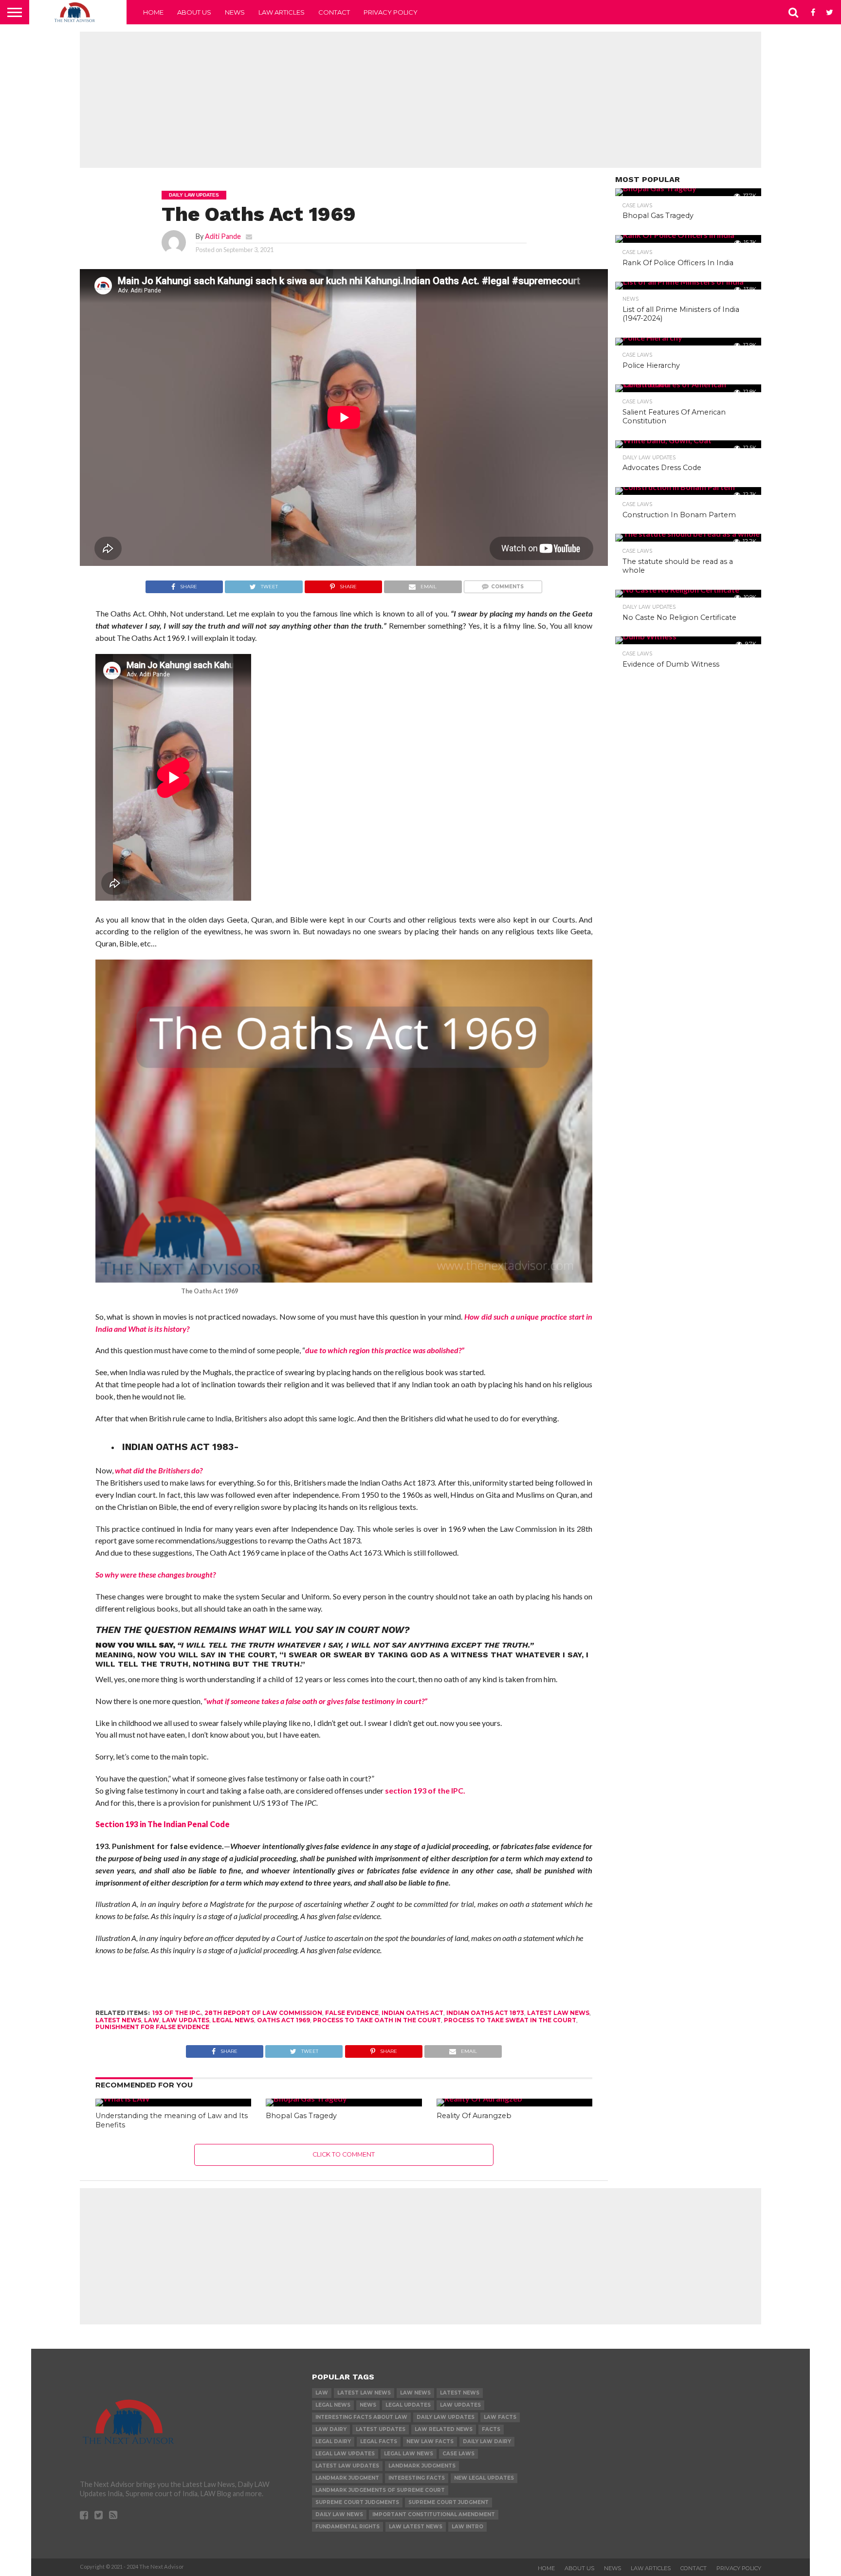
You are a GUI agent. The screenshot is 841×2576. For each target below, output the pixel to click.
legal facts (379, 2441)
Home (153, 12)
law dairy (331, 2429)
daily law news (339, 2514)
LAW (152, 2020)
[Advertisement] (420, 100)
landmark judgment (347, 2478)
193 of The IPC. (177, 2013)
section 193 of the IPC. (425, 1790)
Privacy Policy (391, 12)
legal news (233, 2020)
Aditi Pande (223, 236)
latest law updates (347, 2466)
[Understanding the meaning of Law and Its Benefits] (123, 2098)
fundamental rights (347, 2527)
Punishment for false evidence (152, 2027)
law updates (186, 2020)
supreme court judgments (357, 2502)
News (235, 12)
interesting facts (417, 2478)
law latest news (416, 2527)
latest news (118, 2020)
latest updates (381, 2429)
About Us (194, 12)
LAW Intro (467, 2527)
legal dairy (333, 2441)
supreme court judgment (448, 2502)
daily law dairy (487, 2441)
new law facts (430, 2441)
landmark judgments (422, 2466)
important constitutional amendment (434, 2514)
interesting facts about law (361, 2417)
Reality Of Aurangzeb (474, 2116)
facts (491, 2429)
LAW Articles (282, 12)
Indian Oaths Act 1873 (485, 2013)
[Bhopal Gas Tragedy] (306, 2098)
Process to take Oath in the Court (377, 2020)
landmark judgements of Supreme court (380, 2490)
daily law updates (446, 2417)
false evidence (352, 2013)
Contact (334, 12)
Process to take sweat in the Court (510, 2020)
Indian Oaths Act (412, 2013)
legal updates (408, 2405)
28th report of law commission (263, 2013)
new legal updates (484, 2478)
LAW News (415, 2393)
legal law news (409, 2454)
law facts (500, 2417)
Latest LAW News (558, 2013)
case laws (458, 2454)
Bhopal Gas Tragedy (301, 2116)
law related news (444, 2429)
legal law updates (345, 2454)
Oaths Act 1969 (283, 2020)
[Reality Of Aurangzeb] (479, 2098)
